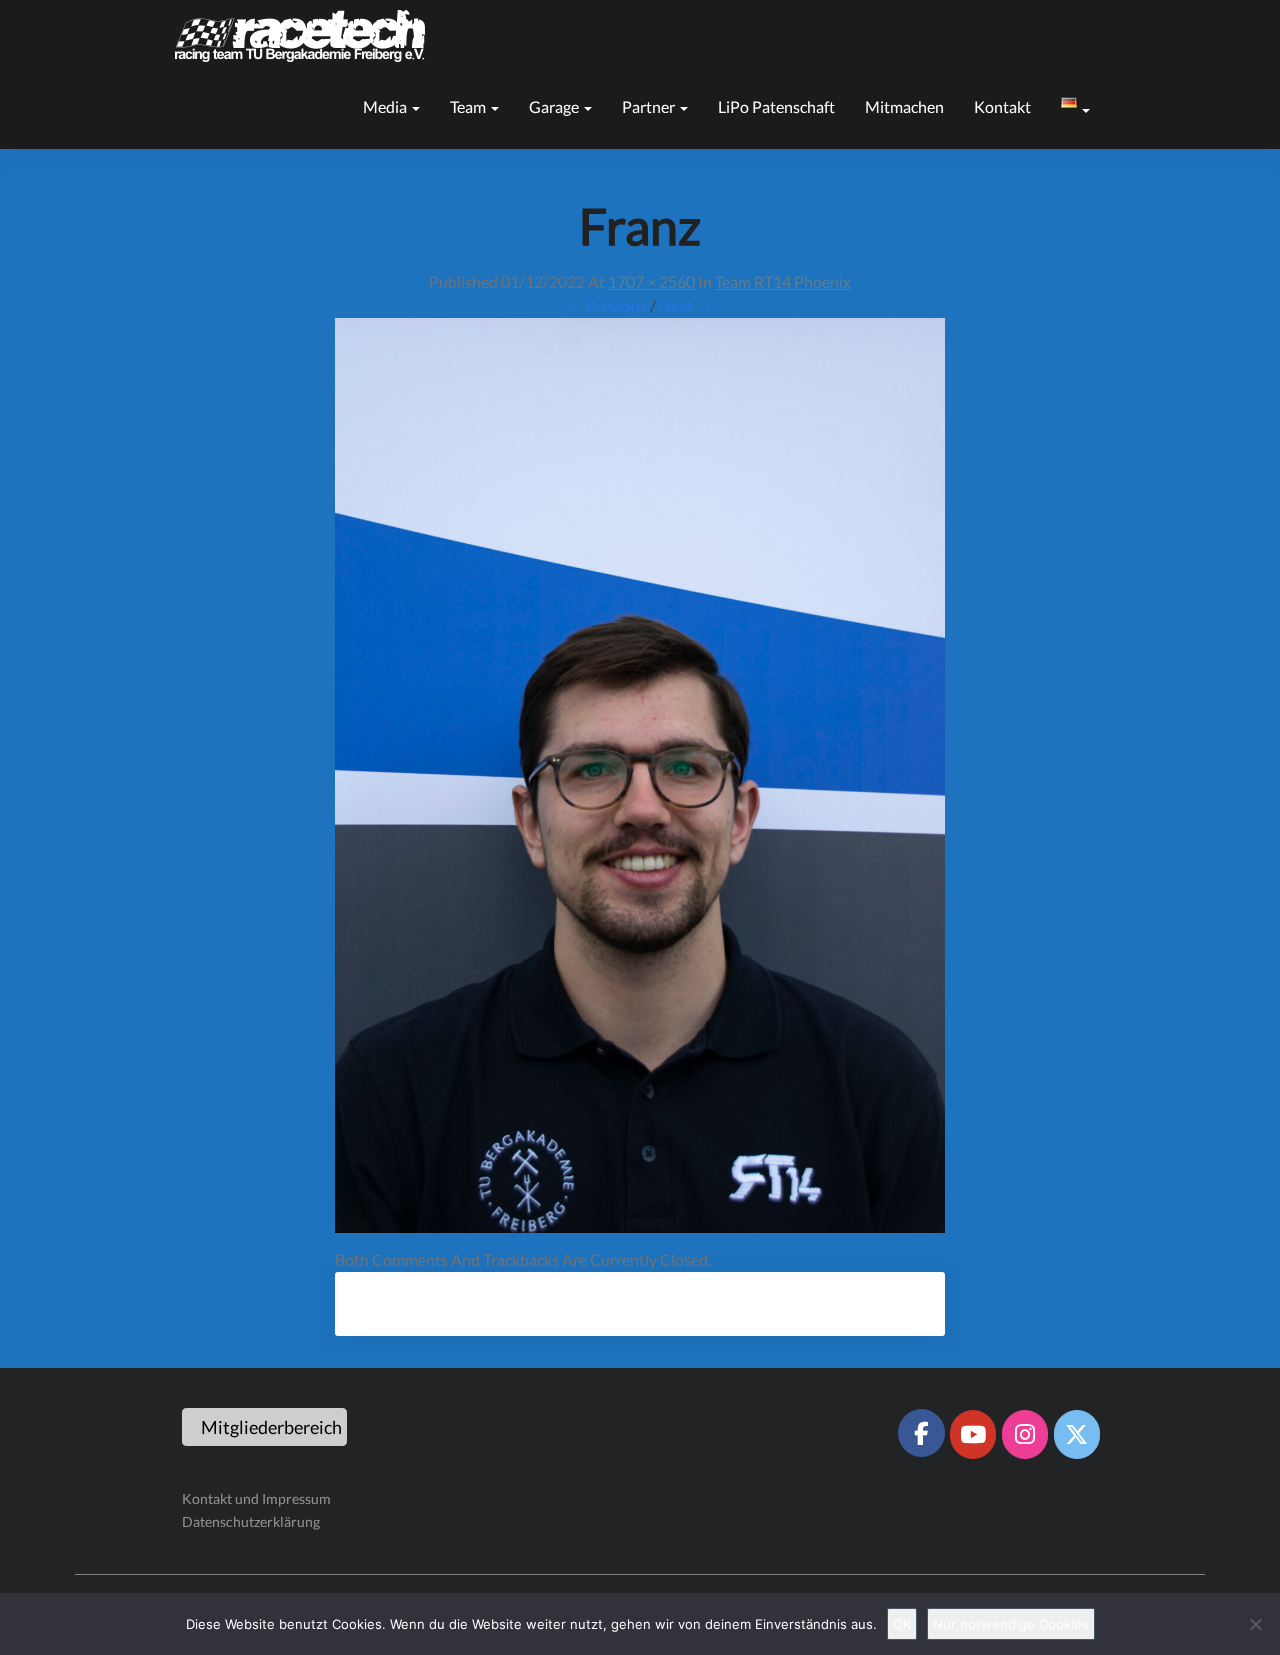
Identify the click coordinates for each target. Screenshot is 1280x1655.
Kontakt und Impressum (256, 1498)
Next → (685, 305)
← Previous (607, 305)
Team (469, 106)
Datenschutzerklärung (251, 1521)
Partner (650, 106)
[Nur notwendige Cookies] (1255, 1624)
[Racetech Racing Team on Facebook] (921, 1433)
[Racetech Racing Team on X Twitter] (1077, 1434)
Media (386, 106)
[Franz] (640, 781)
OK (902, 1624)
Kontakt (1002, 106)
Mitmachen (904, 106)
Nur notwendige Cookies (1011, 1624)
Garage (555, 106)
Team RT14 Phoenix (783, 281)
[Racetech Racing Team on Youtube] (973, 1434)
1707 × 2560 (651, 281)
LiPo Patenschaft (776, 106)
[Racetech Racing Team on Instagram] (1025, 1434)
